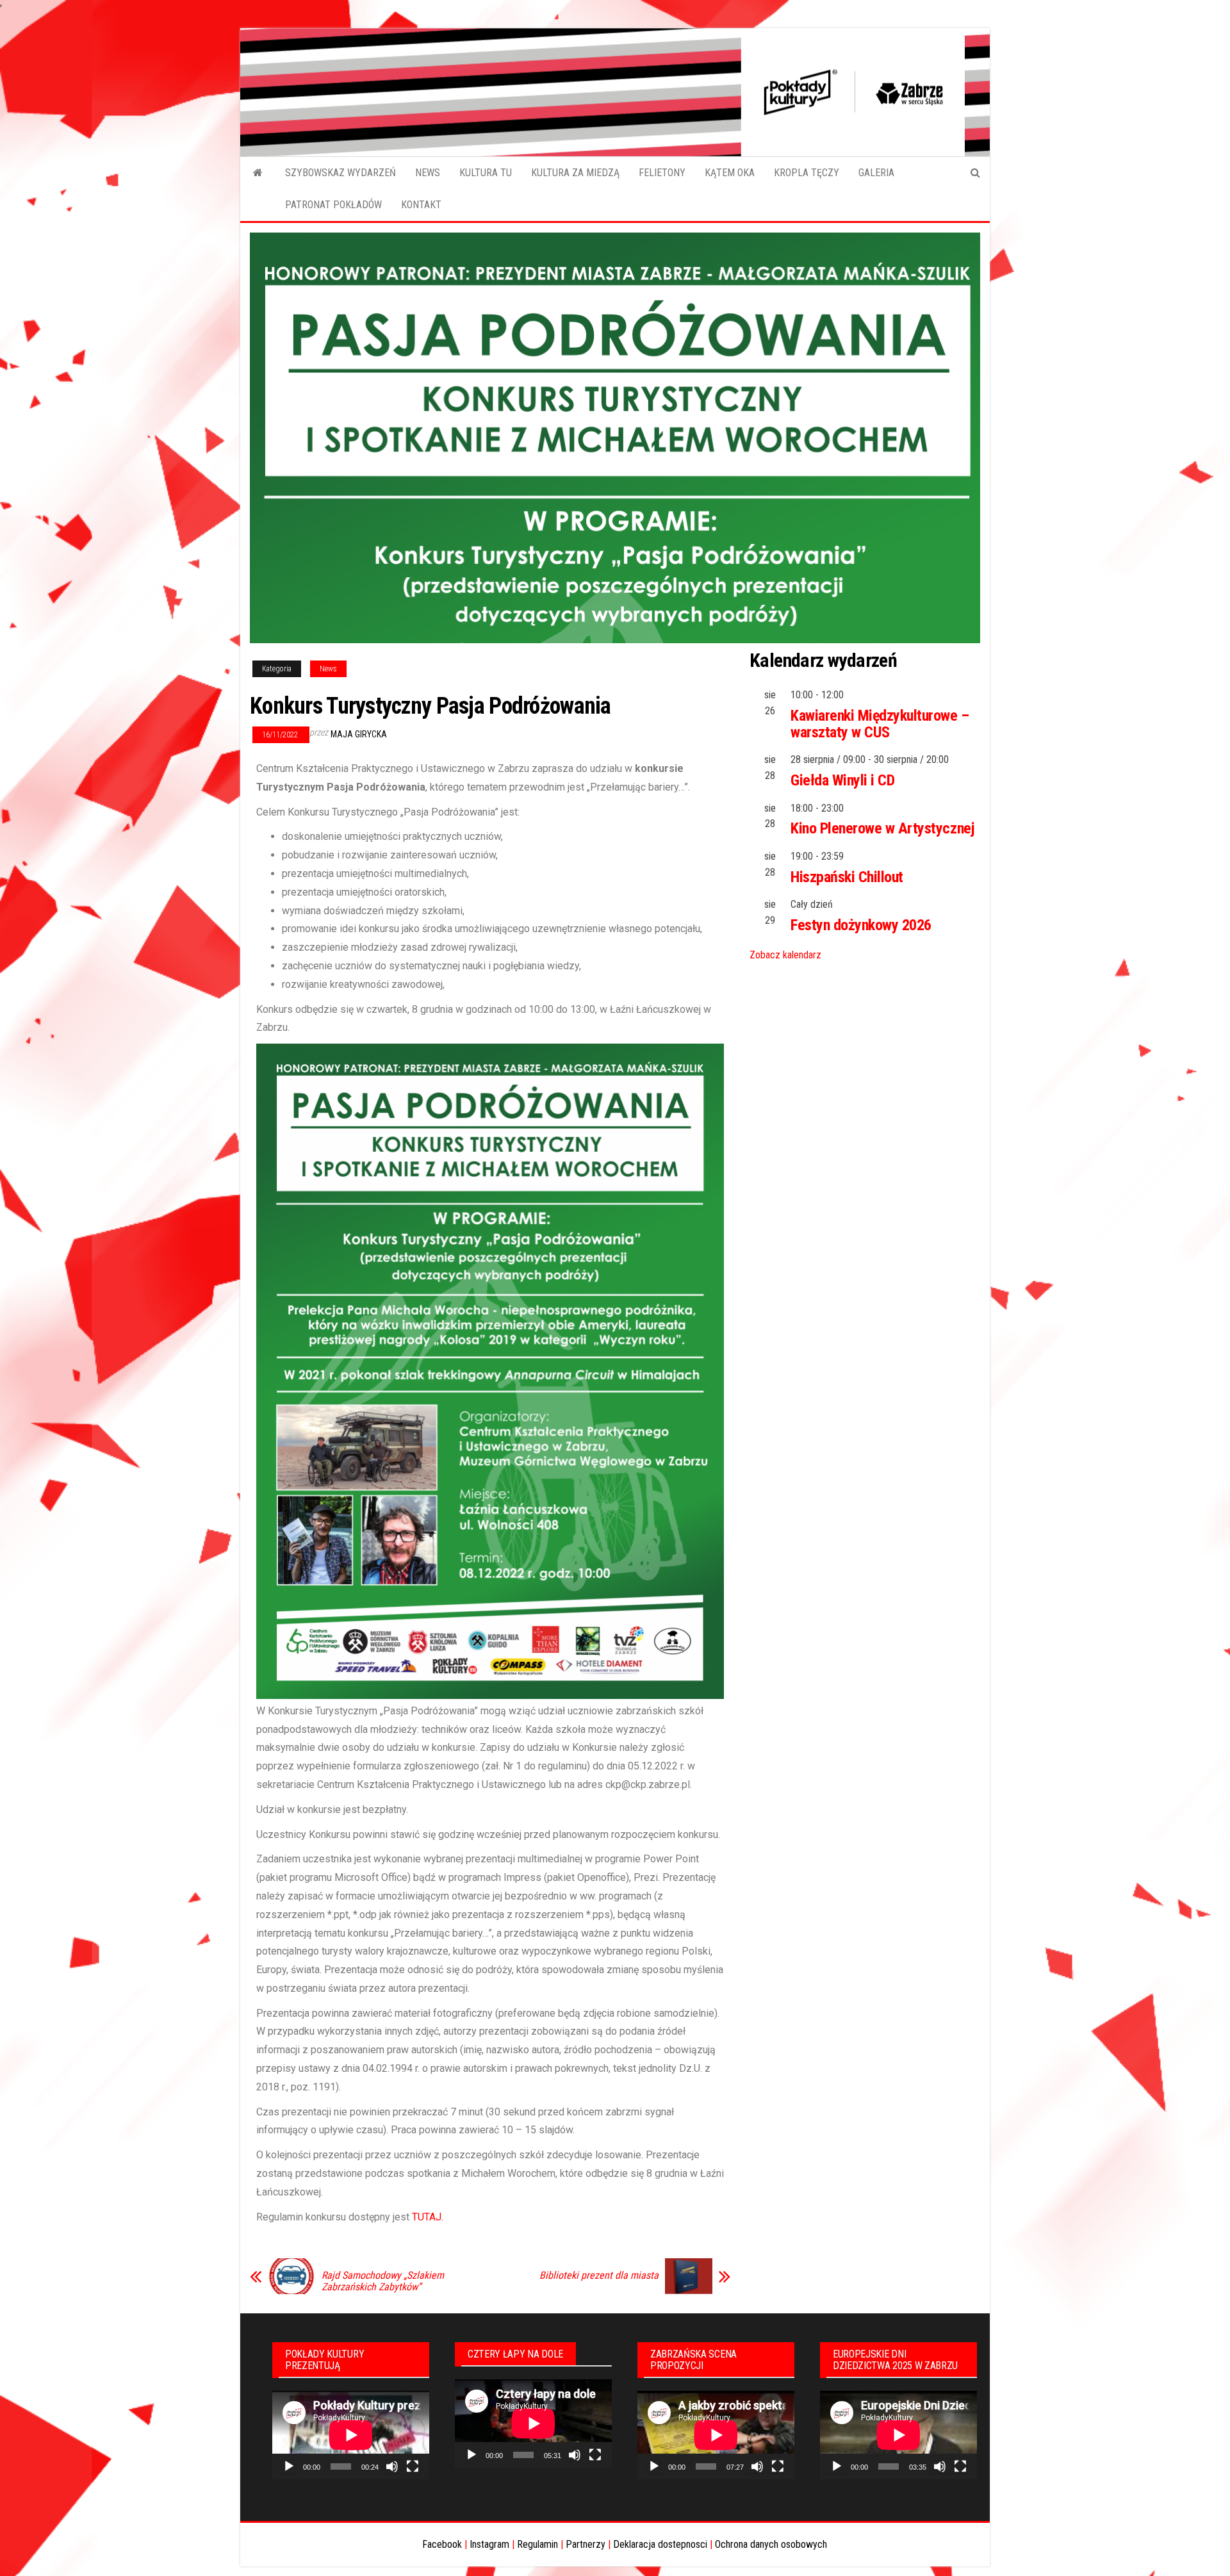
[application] (351, 2435)
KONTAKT (421, 205)
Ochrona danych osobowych (771, 2544)
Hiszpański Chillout (847, 877)
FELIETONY (662, 173)
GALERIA (876, 173)
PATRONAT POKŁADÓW (333, 205)
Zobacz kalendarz (785, 955)
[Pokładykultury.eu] (258, 173)
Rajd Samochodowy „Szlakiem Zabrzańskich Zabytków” (383, 2281)
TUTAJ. (428, 2217)
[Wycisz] (392, 2466)
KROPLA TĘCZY (807, 173)
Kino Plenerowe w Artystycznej (882, 828)
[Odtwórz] (289, 2466)
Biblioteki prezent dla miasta (599, 2276)
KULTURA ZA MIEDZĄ (575, 173)
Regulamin (537, 2544)
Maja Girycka (359, 734)
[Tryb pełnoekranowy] (413, 2466)
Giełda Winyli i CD (842, 780)
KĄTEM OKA (730, 173)
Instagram (489, 2544)
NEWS (428, 173)
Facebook (442, 2544)
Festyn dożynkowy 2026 (861, 925)
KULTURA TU (486, 173)
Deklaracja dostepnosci (660, 2544)
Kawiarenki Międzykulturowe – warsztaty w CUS (880, 724)
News (328, 669)
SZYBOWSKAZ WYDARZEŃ (340, 173)
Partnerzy (586, 2544)
